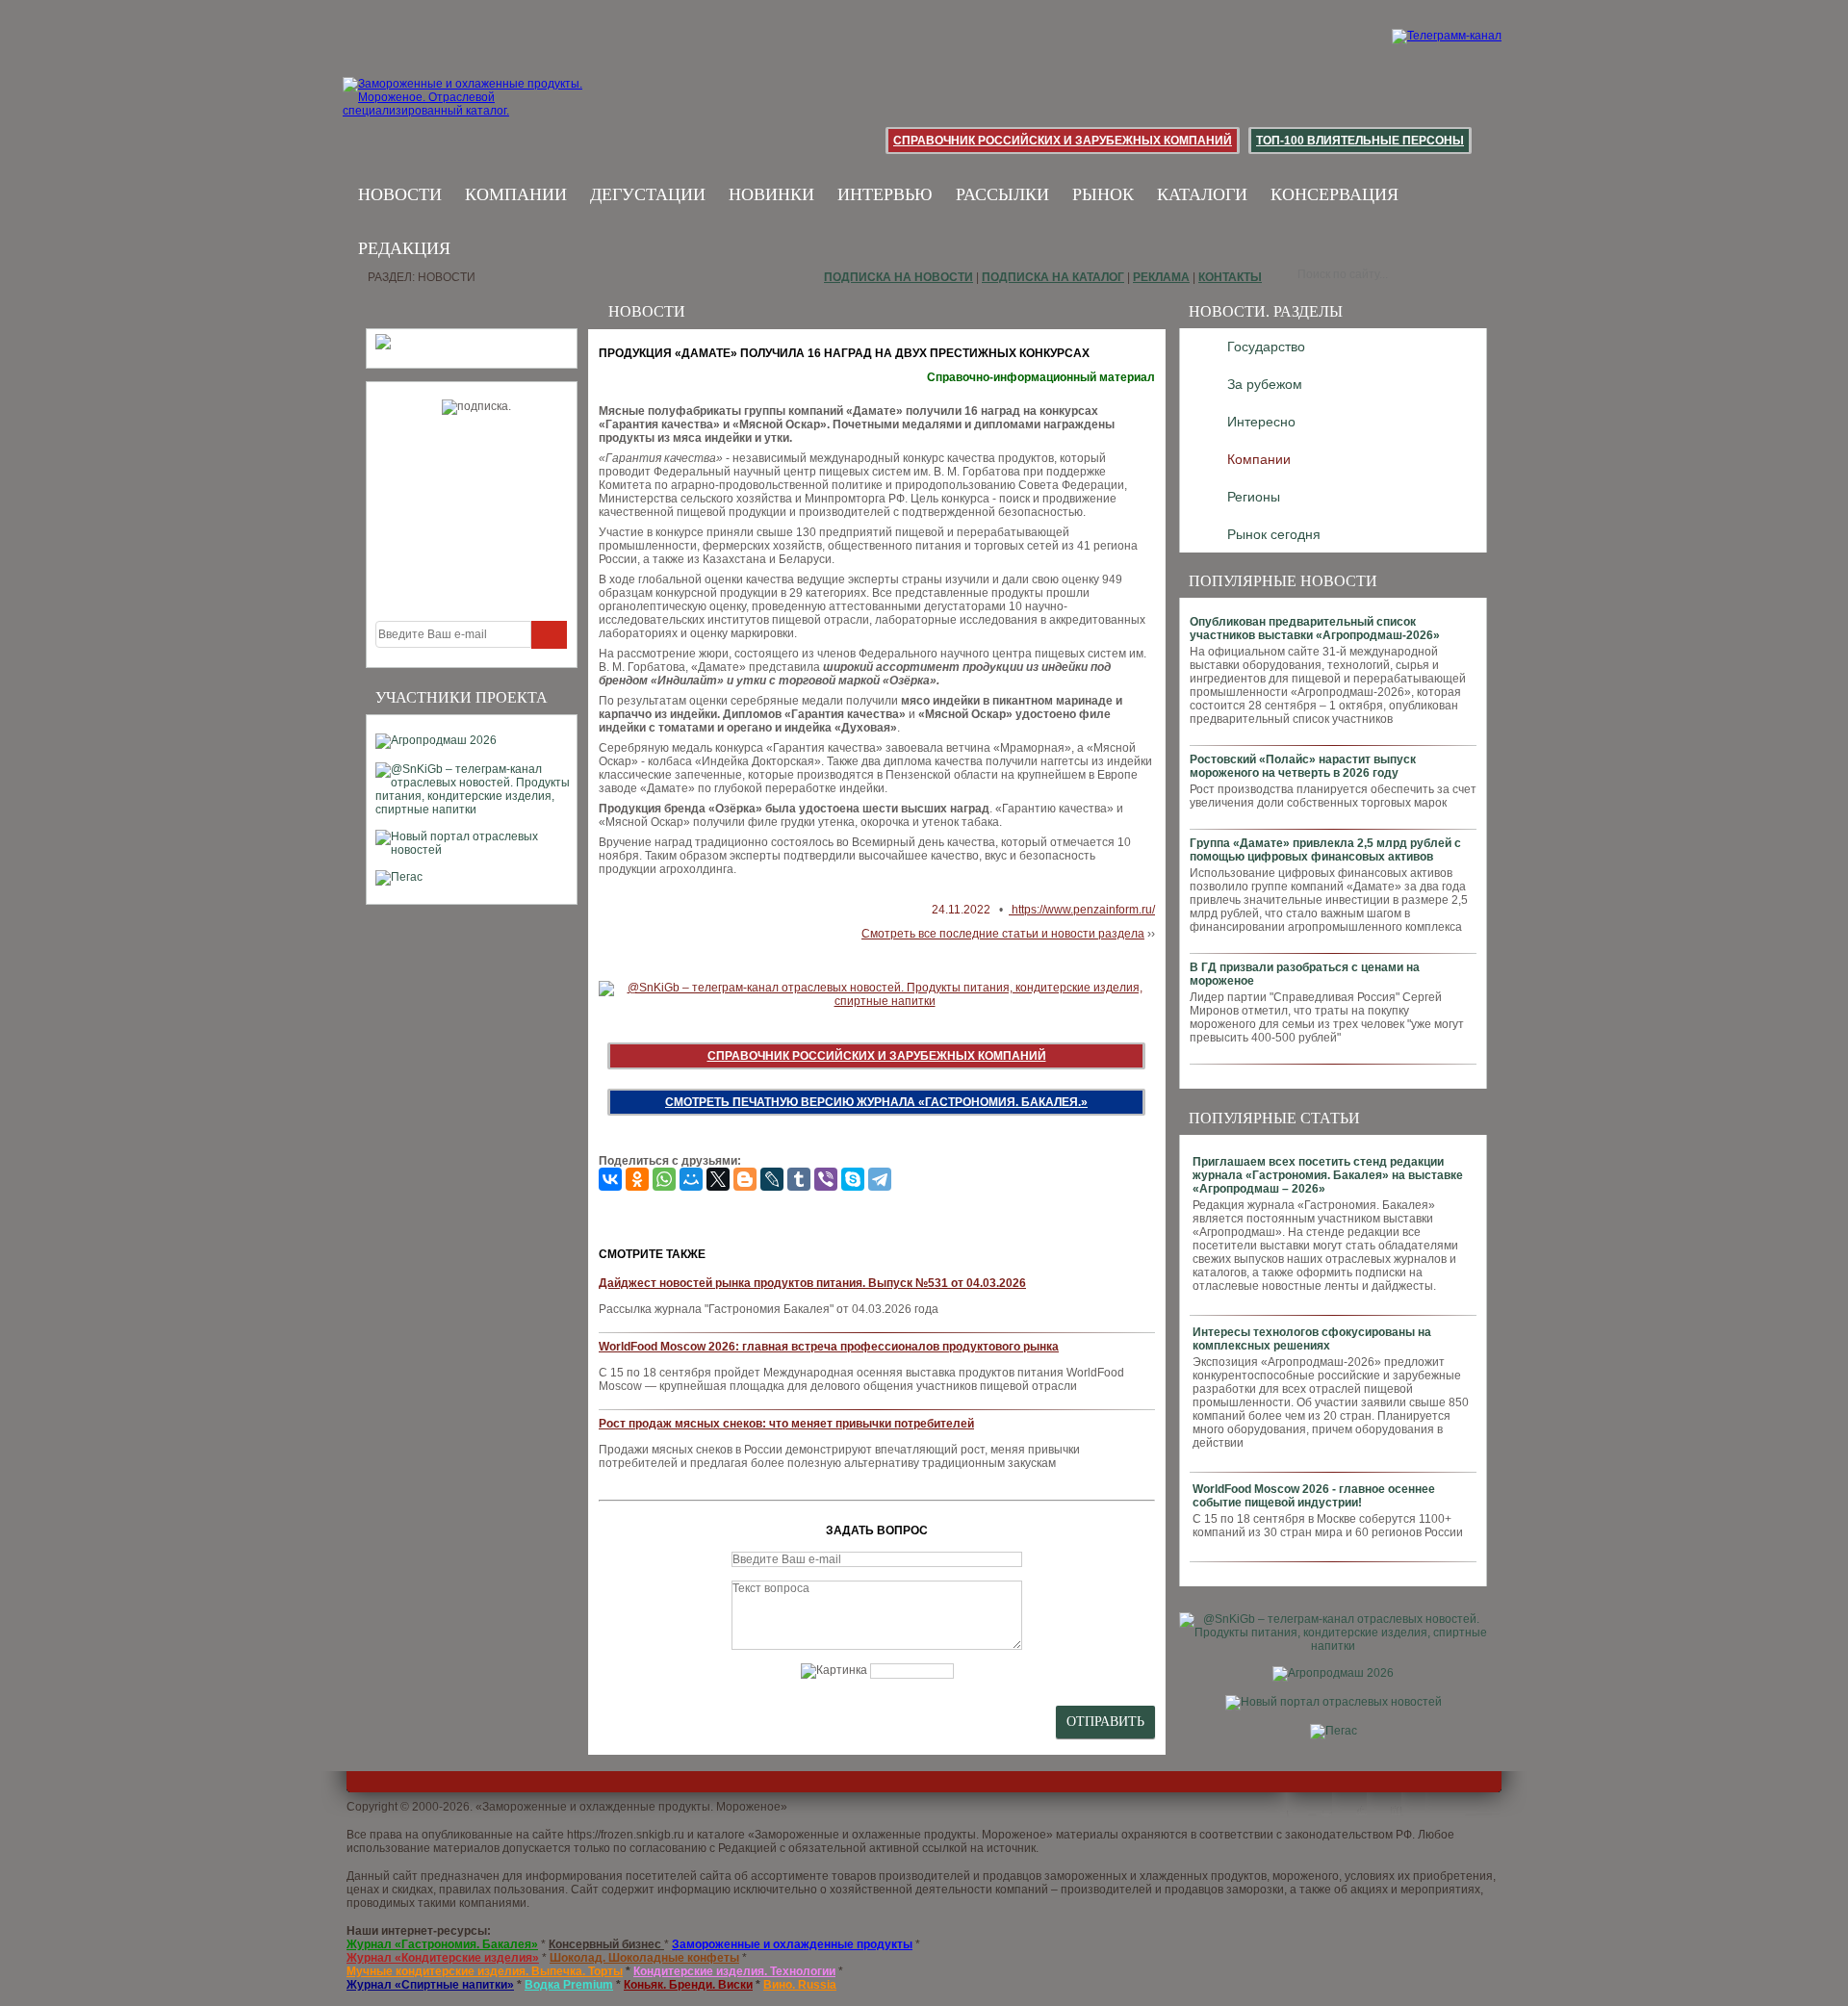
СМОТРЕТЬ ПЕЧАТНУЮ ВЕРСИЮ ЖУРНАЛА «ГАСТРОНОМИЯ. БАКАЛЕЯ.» (876, 1102)
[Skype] (853, 1179)
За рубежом (1265, 384)
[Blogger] (745, 1179)
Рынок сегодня (1274, 534)
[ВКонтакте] (610, 1179)
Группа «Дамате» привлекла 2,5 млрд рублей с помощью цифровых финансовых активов (1325, 850)
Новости (400, 194)
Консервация (1335, 194)
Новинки (771, 194)
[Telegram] (880, 1179)
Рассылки (1002, 194)
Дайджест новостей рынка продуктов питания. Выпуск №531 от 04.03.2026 (812, 1283)
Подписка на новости (898, 277)
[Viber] (826, 1179)
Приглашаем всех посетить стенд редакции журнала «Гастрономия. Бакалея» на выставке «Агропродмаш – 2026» (1328, 1175)
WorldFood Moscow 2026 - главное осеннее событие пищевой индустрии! (1314, 1496)
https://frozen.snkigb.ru (626, 1835)
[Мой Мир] (691, 1179)
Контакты (1230, 277)
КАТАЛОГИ (1202, 194)
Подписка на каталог (1053, 277)
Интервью (885, 194)
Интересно (1261, 422)
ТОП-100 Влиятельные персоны (1360, 141)
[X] (718, 1179)
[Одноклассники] (637, 1179)
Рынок (1103, 194)
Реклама (1161, 277)
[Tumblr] (799, 1179)
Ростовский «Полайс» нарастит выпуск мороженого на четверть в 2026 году (1303, 766)
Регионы (1254, 497)
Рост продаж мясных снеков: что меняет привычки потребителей (786, 1424)
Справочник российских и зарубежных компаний (1063, 141)
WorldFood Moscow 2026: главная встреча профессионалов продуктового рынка (829, 1347)
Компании (516, 194)
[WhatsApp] (664, 1179)
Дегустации (648, 194)
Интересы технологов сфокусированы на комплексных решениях (1312, 1339)
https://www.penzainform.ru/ (1082, 910)
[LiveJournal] (772, 1179)
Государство (1266, 347)
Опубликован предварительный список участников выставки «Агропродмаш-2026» (1315, 629)
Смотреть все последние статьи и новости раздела (1003, 934)
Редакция (404, 248)
